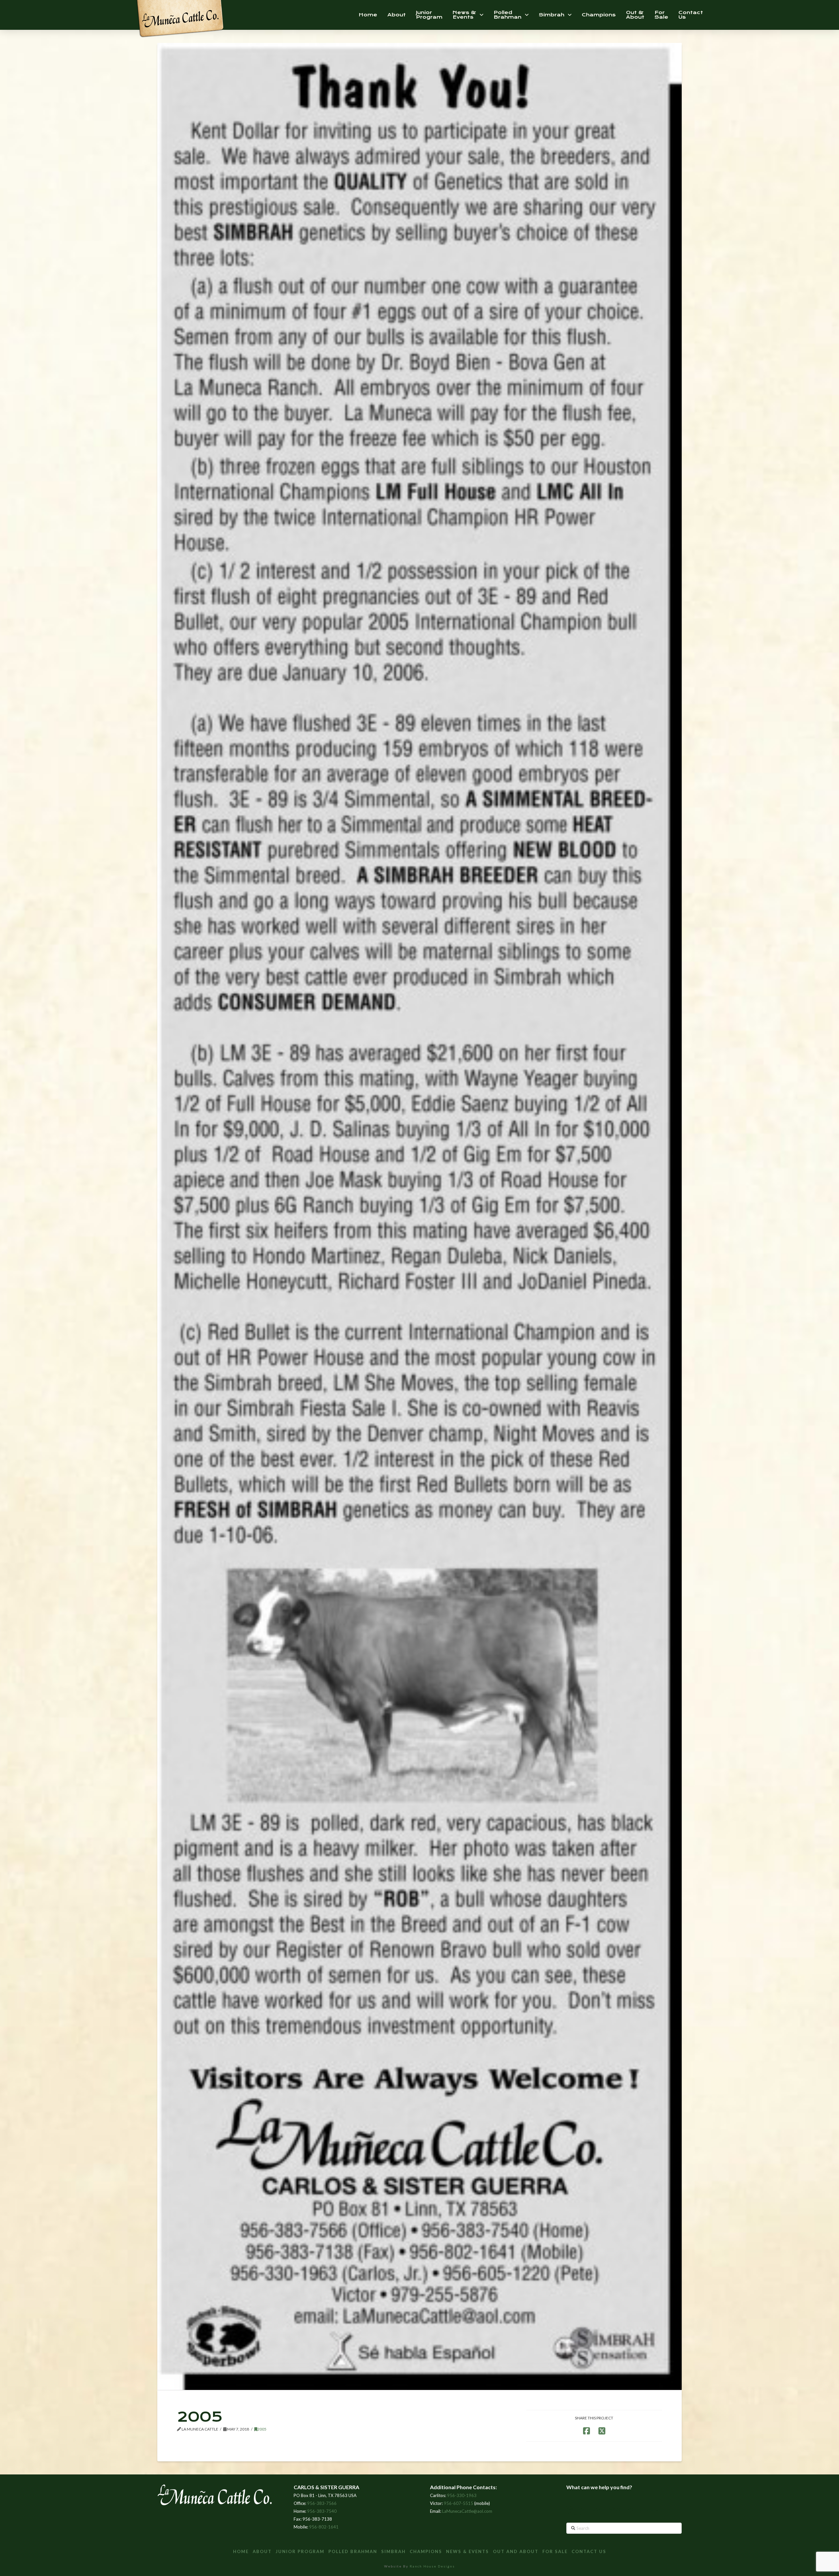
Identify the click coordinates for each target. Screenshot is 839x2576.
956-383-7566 (322, 2503)
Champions (426, 2551)
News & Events (468, 2551)
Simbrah (393, 2551)
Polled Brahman (353, 2551)
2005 (262, 2429)
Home (241, 2551)
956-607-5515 (459, 2503)
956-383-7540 (322, 2511)
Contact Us (589, 2551)
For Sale (555, 2551)
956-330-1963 (462, 2495)
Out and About (516, 2551)
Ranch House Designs (432, 2566)
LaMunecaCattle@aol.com (467, 2511)
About (262, 2551)
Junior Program (300, 2551)
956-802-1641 (324, 2527)
